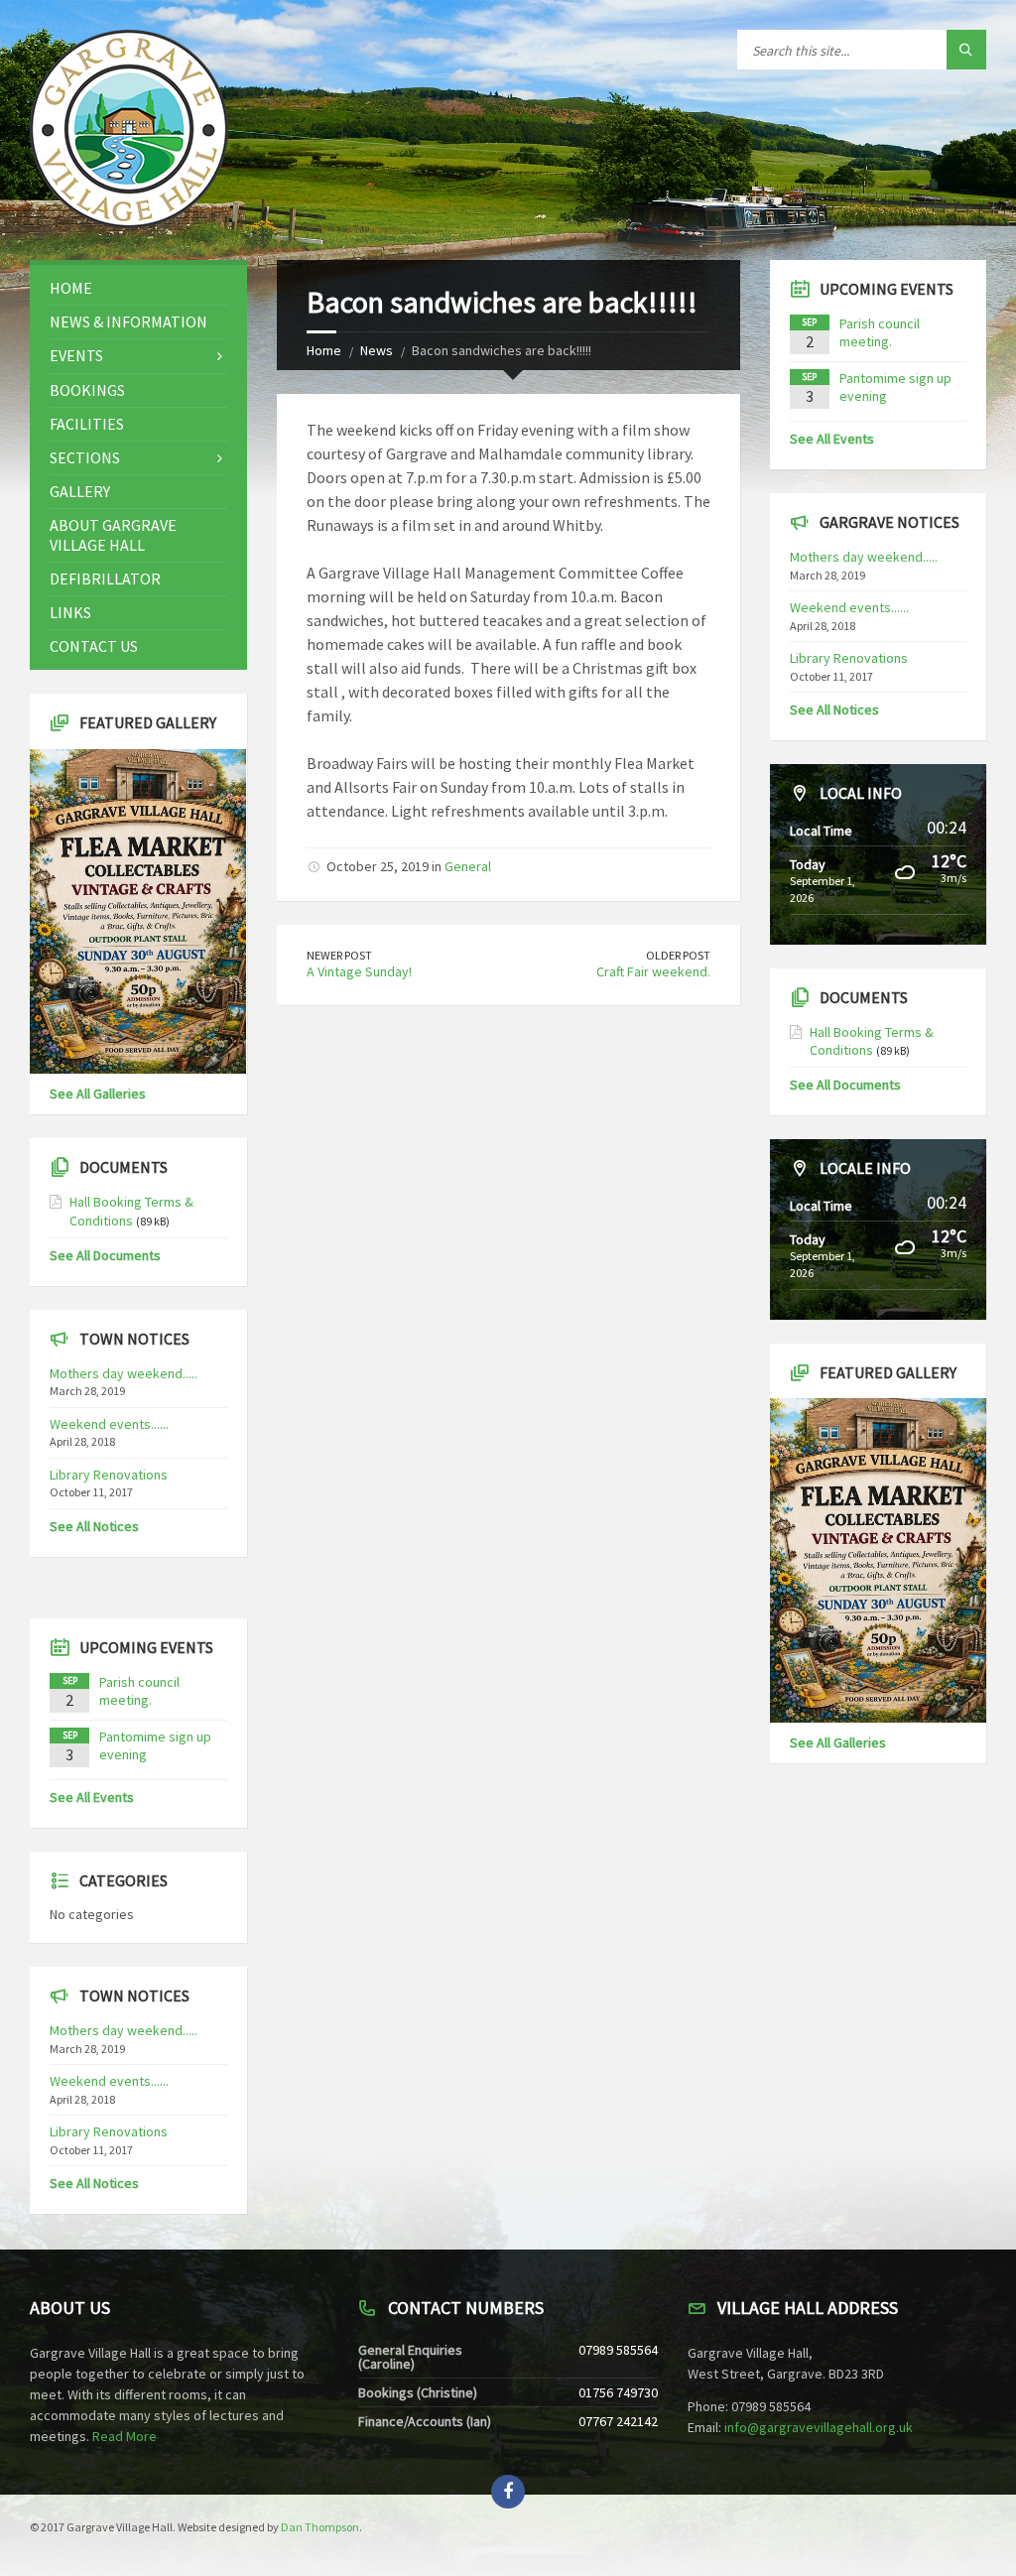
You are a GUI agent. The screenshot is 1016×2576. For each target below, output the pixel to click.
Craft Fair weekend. (653, 971)
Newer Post (339, 955)
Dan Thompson (320, 2527)
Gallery (80, 491)
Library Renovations (109, 1475)
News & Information (128, 322)
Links (70, 612)
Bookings (87, 390)
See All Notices (94, 1526)
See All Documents (105, 1255)
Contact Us (94, 646)
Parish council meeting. (139, 1691)
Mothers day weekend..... (124, 1373)
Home (324, 350)
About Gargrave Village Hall (113, 534)
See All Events (92, 1797)
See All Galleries (98, 1094)
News (377, 350)
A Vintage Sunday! (359, 971)
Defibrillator (105, 579)
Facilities (87, 424)
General (468, 866)
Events (76, 355)
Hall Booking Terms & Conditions (131, 1211)
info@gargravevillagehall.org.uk (819, 2427)
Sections (85, 457)
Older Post (678, 955)
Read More (125, 2436)
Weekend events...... (109, 1424)
